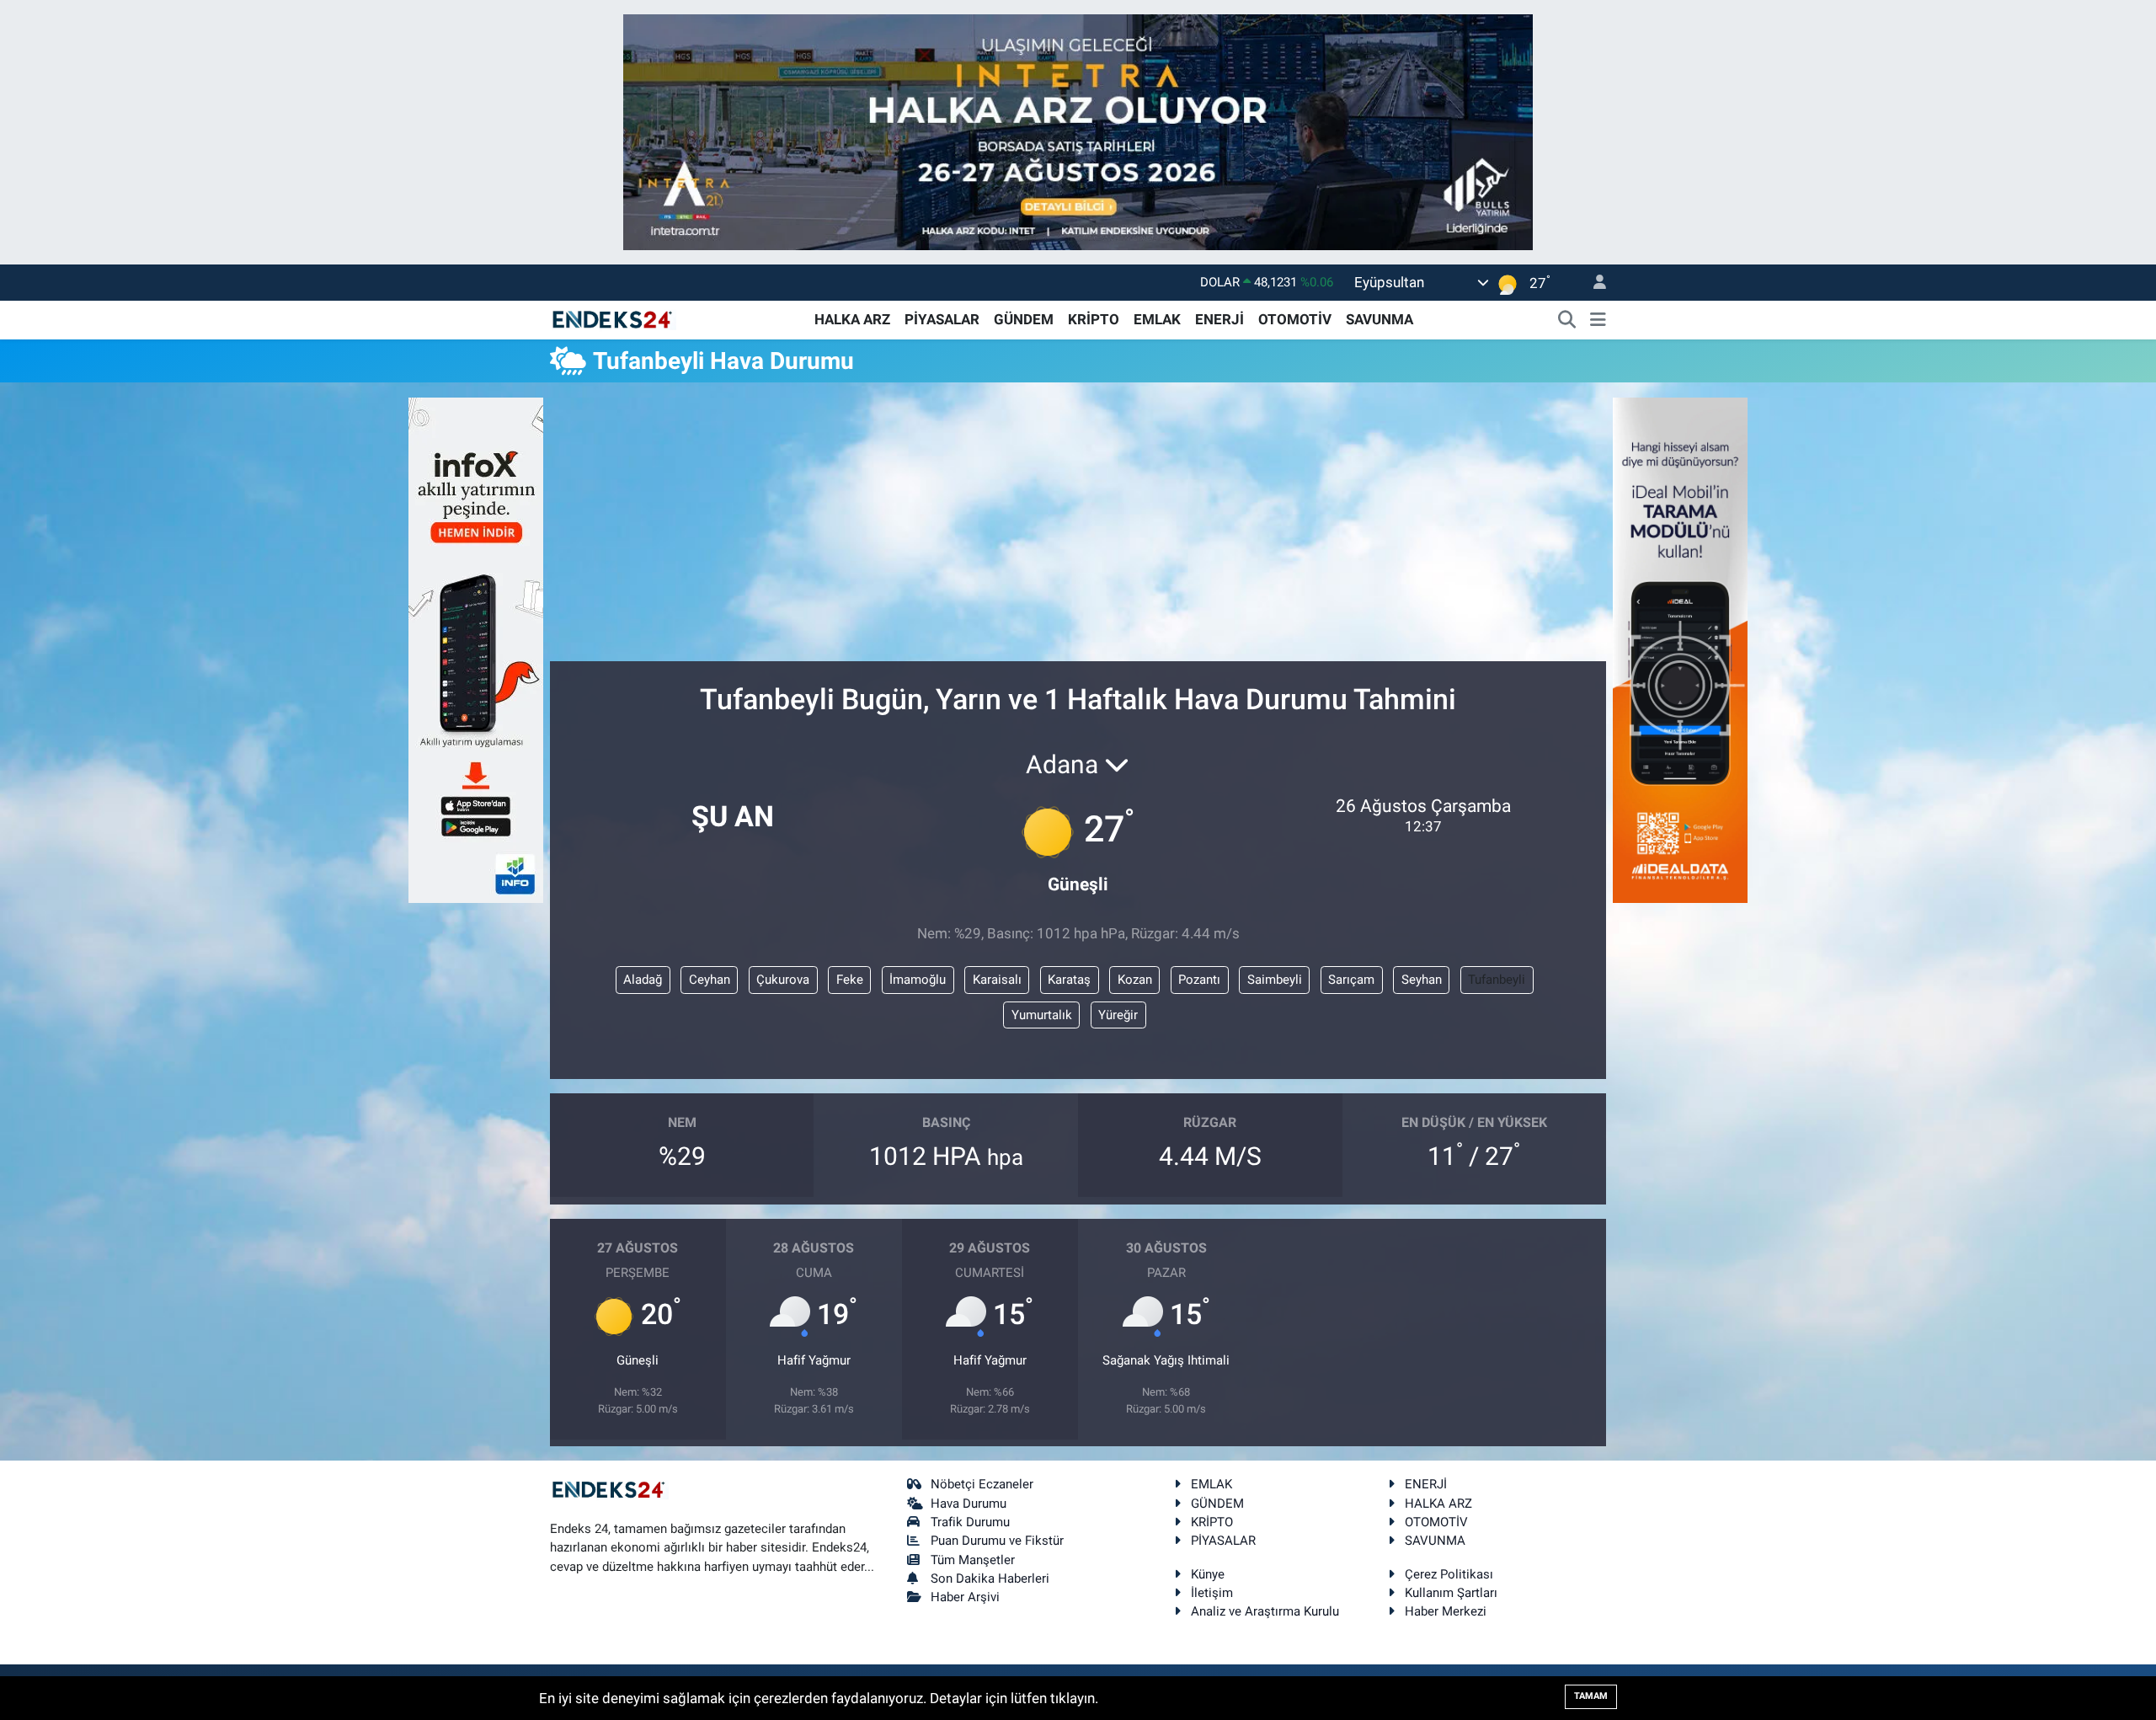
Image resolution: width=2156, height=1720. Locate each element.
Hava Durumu (969, 1504)
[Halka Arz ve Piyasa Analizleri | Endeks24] (613, 318)
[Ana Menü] (1598, 320)
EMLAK (1157, 319)
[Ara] (1567, 320)
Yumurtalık (1042, 1015)
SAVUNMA (1380, 319)
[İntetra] (1078, 131)
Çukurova (783, 980)
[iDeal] (1680, 649)
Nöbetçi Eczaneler (982, 1484)
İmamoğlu (918, 980)
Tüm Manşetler (973, 1560)
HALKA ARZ (852, 319)
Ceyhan (710, 980)
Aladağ (643, 980)
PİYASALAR (942, 319)
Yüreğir (1118, 1015)
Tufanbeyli (1497, 980)
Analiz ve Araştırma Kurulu (1265, 1611)
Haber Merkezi (1446, 1611)
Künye (1208, 1574)
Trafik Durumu (970, 1522)
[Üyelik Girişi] (1593, 283)
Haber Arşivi (965, 1597)
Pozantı (1199, 980)
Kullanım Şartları (1451, 1593)
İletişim (1212, 1593)
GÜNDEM (1024, 319)
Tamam (1591, 1696)
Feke (850, 980)
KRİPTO (1094, 319)
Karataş (1069, 980)
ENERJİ (1219, 319)
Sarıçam (1351, 980)
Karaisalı (997, 980)
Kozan (1135, 980)
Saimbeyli (1275, 980)
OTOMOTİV (1295, 319)
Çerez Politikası (1449, 1574)
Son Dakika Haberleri (990, 1578)
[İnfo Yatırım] (476, 649)
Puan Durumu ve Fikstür (997, 1541)
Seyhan (1422, 980)
